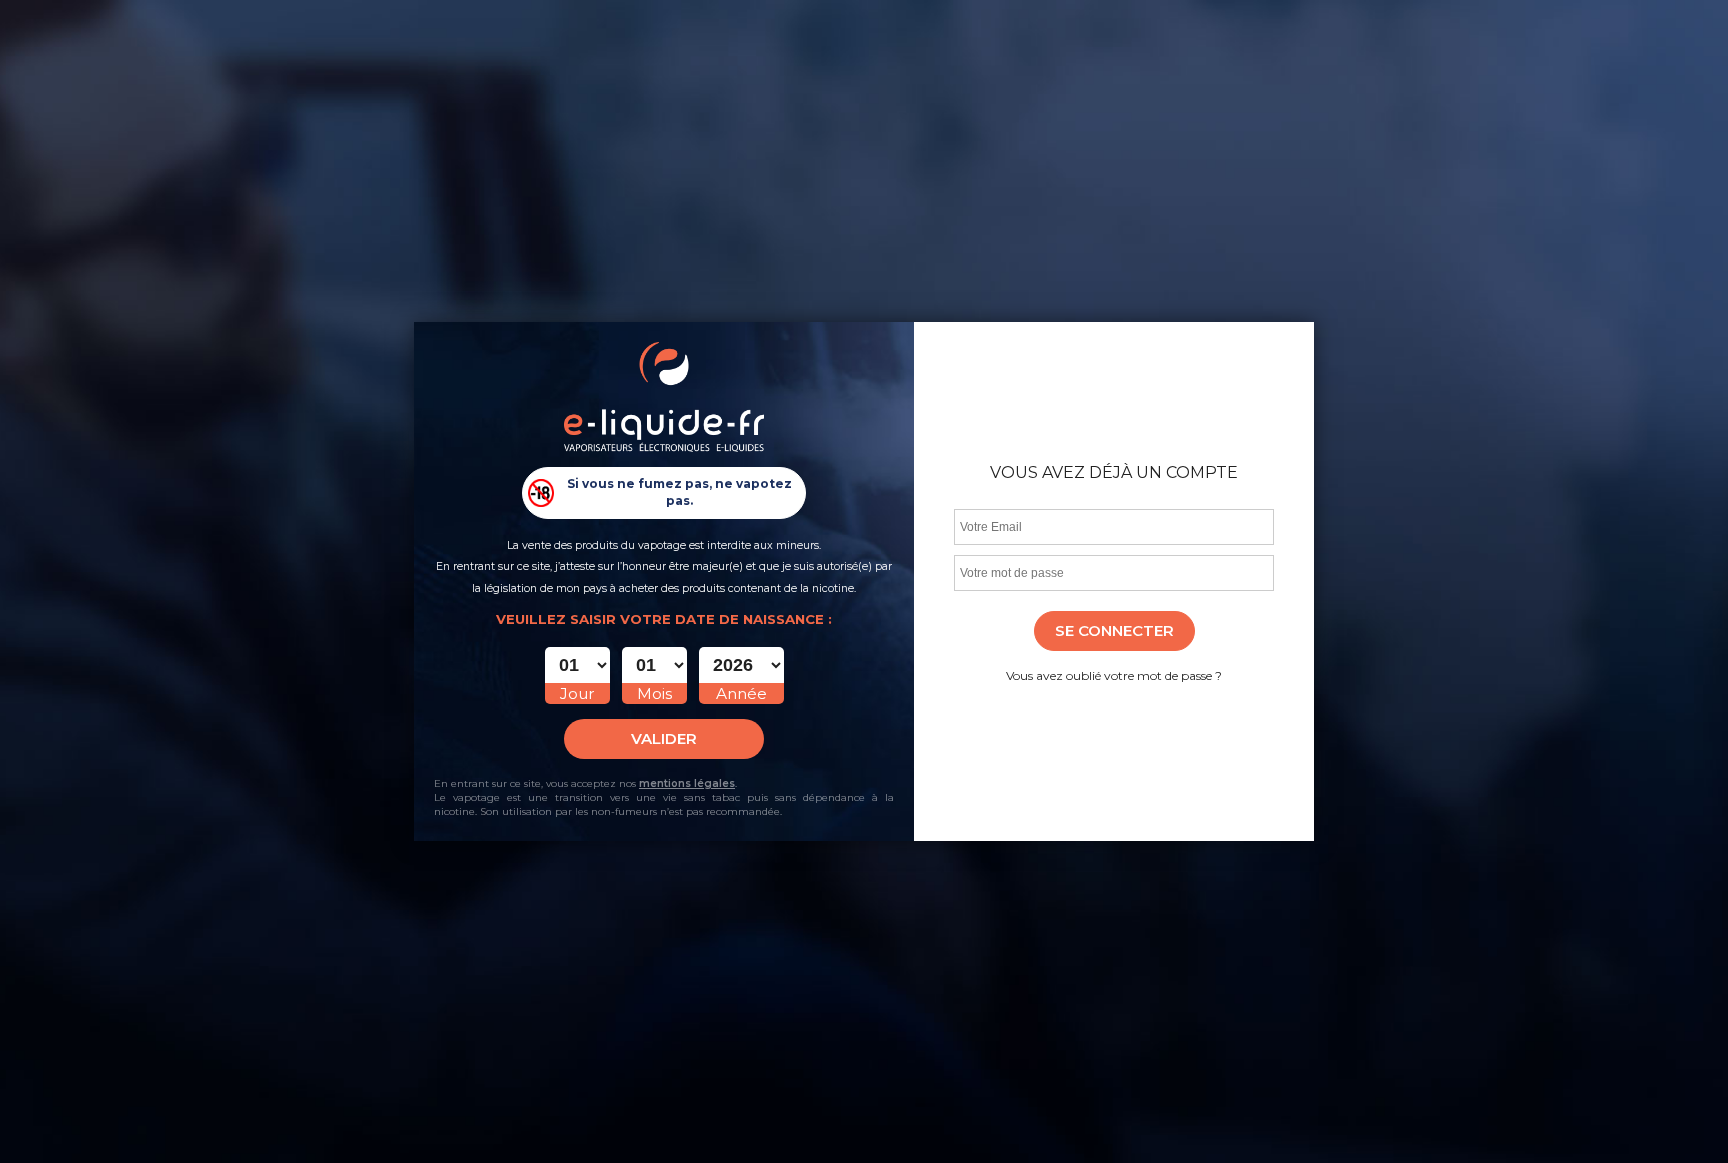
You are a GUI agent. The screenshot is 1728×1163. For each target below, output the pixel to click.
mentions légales (687, 783)
